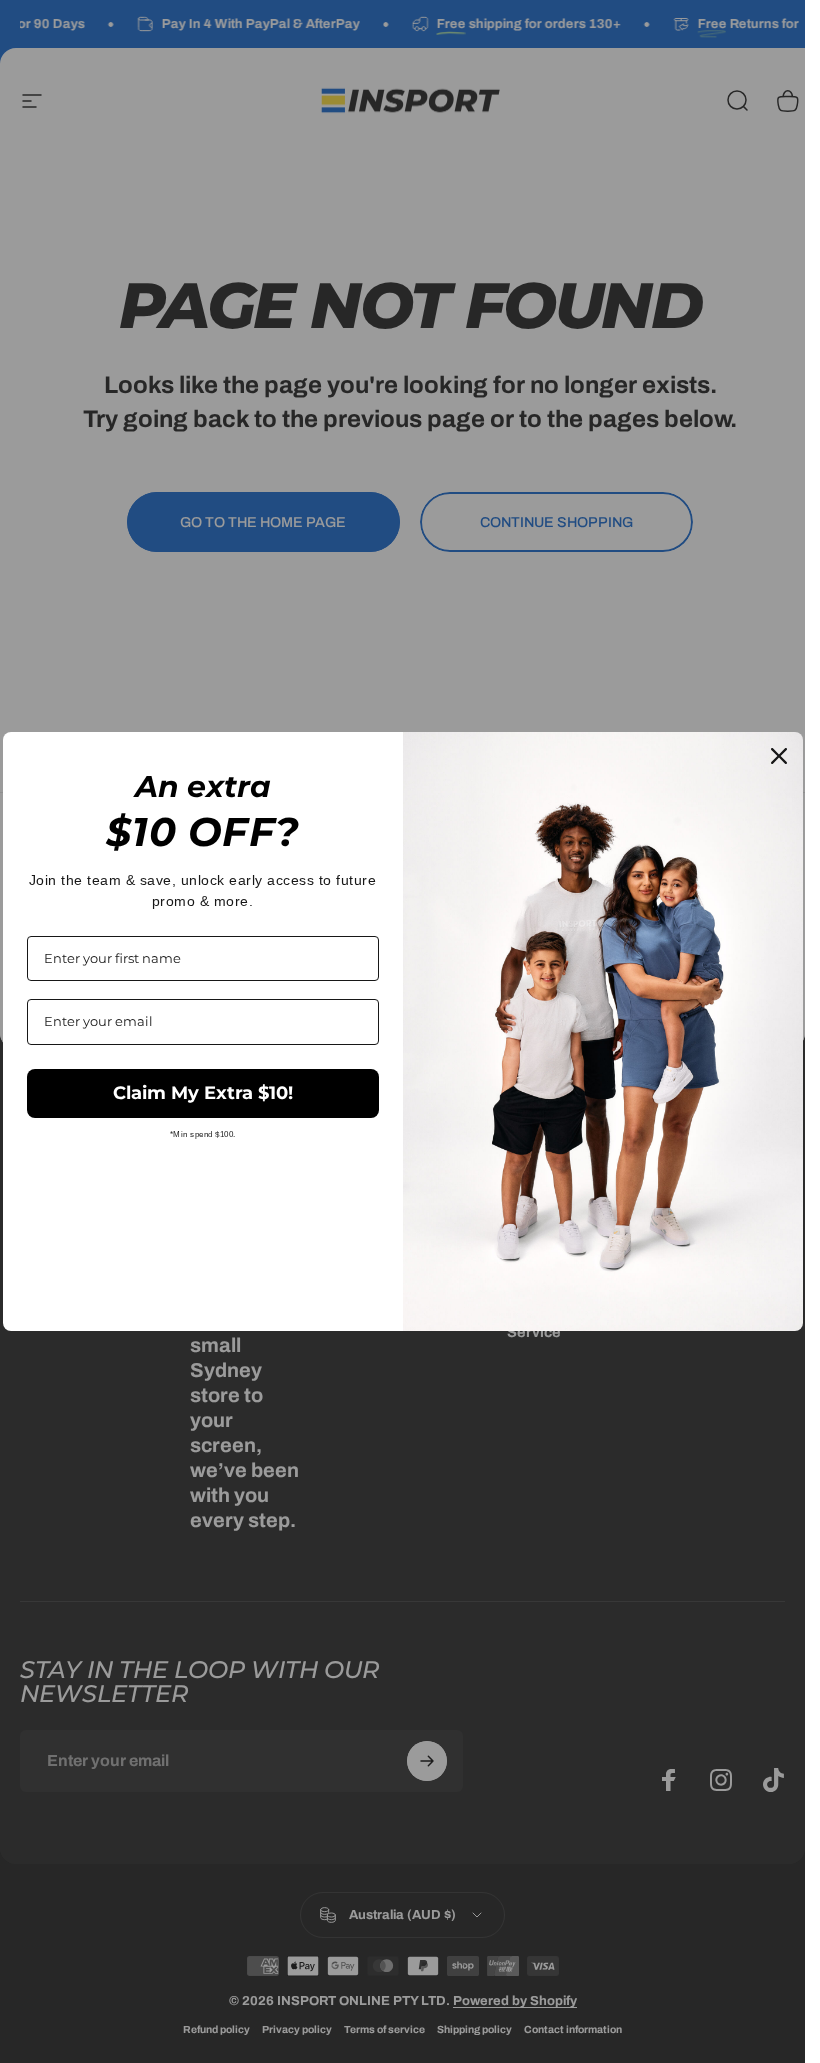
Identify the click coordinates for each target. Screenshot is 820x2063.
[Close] (779, 756)
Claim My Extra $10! (203, 1093)
